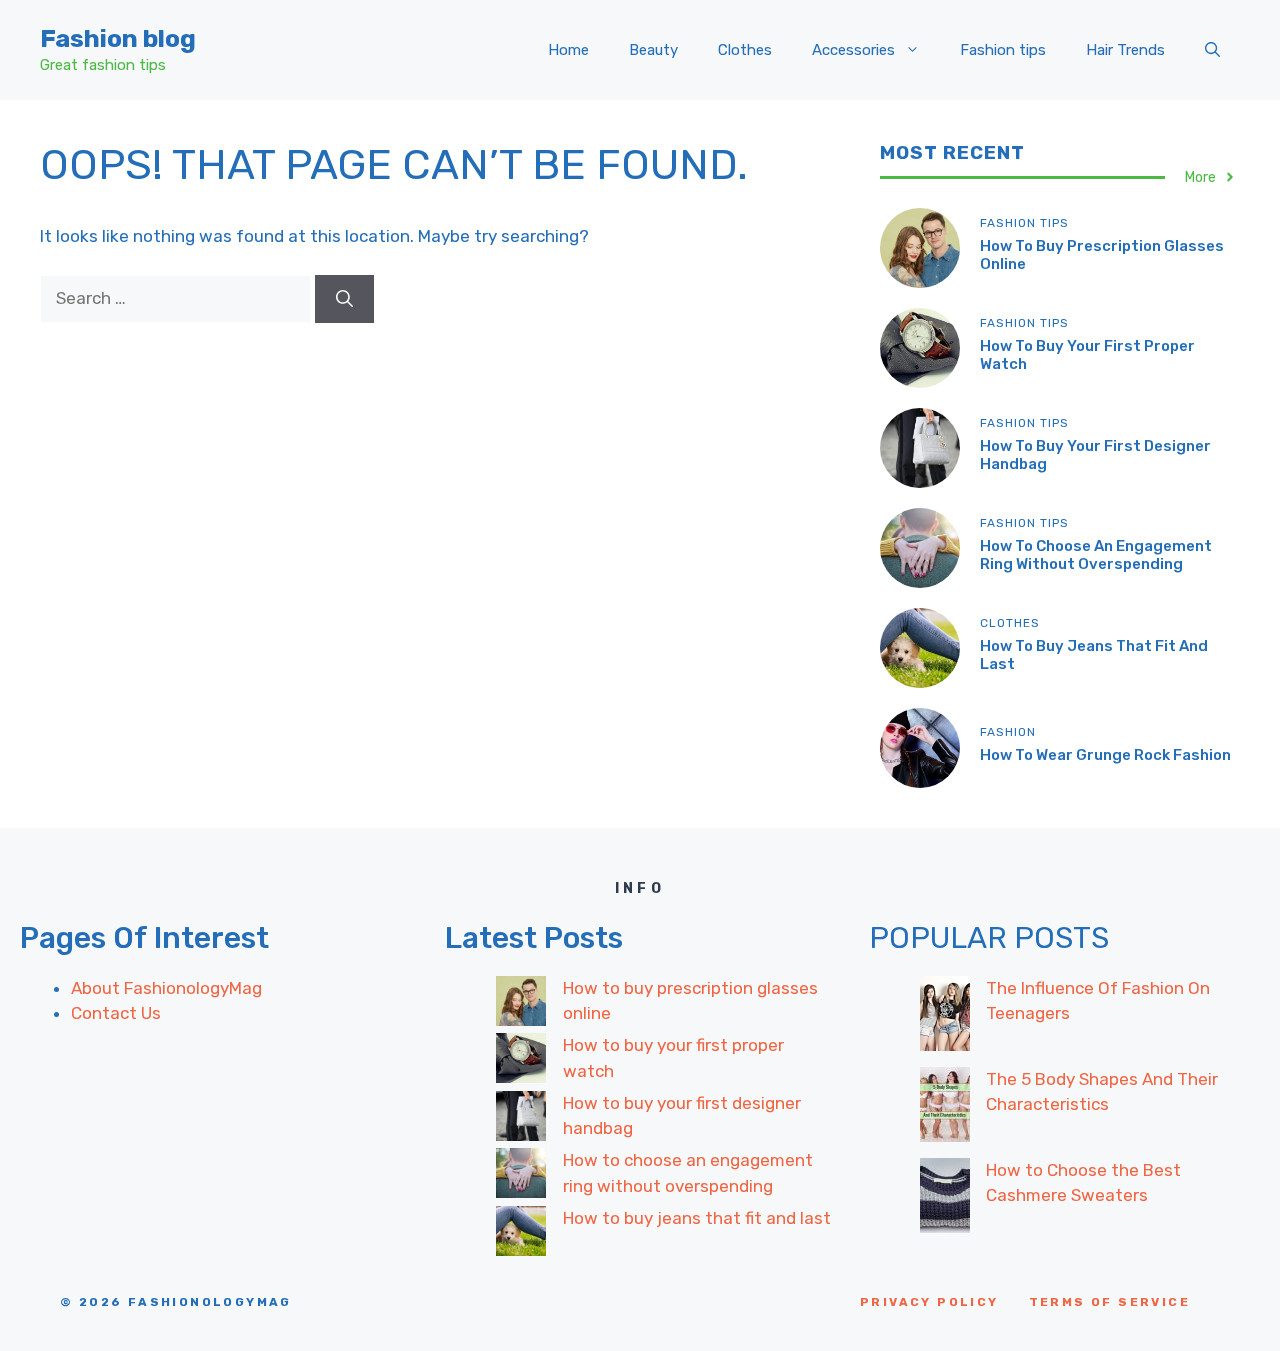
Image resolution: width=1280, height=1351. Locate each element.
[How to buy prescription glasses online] (521, 1005)
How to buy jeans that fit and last (697, 1218)
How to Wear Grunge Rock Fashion (1105, 755)
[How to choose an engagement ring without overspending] (521, 1177)
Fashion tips (1003, 50)
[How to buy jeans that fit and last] (521, 1235)
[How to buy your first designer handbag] (521, 1120)
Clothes (745, 50)
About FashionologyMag (166, 988)
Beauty (653, 50)
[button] (1212, 50)
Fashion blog (118, 38)
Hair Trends (1125, 50)
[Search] (344, 299)
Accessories (853, 50)
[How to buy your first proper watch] (521, 1062)
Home (568, 50)
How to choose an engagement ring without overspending (1096, 555)
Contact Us (116, 1013)
